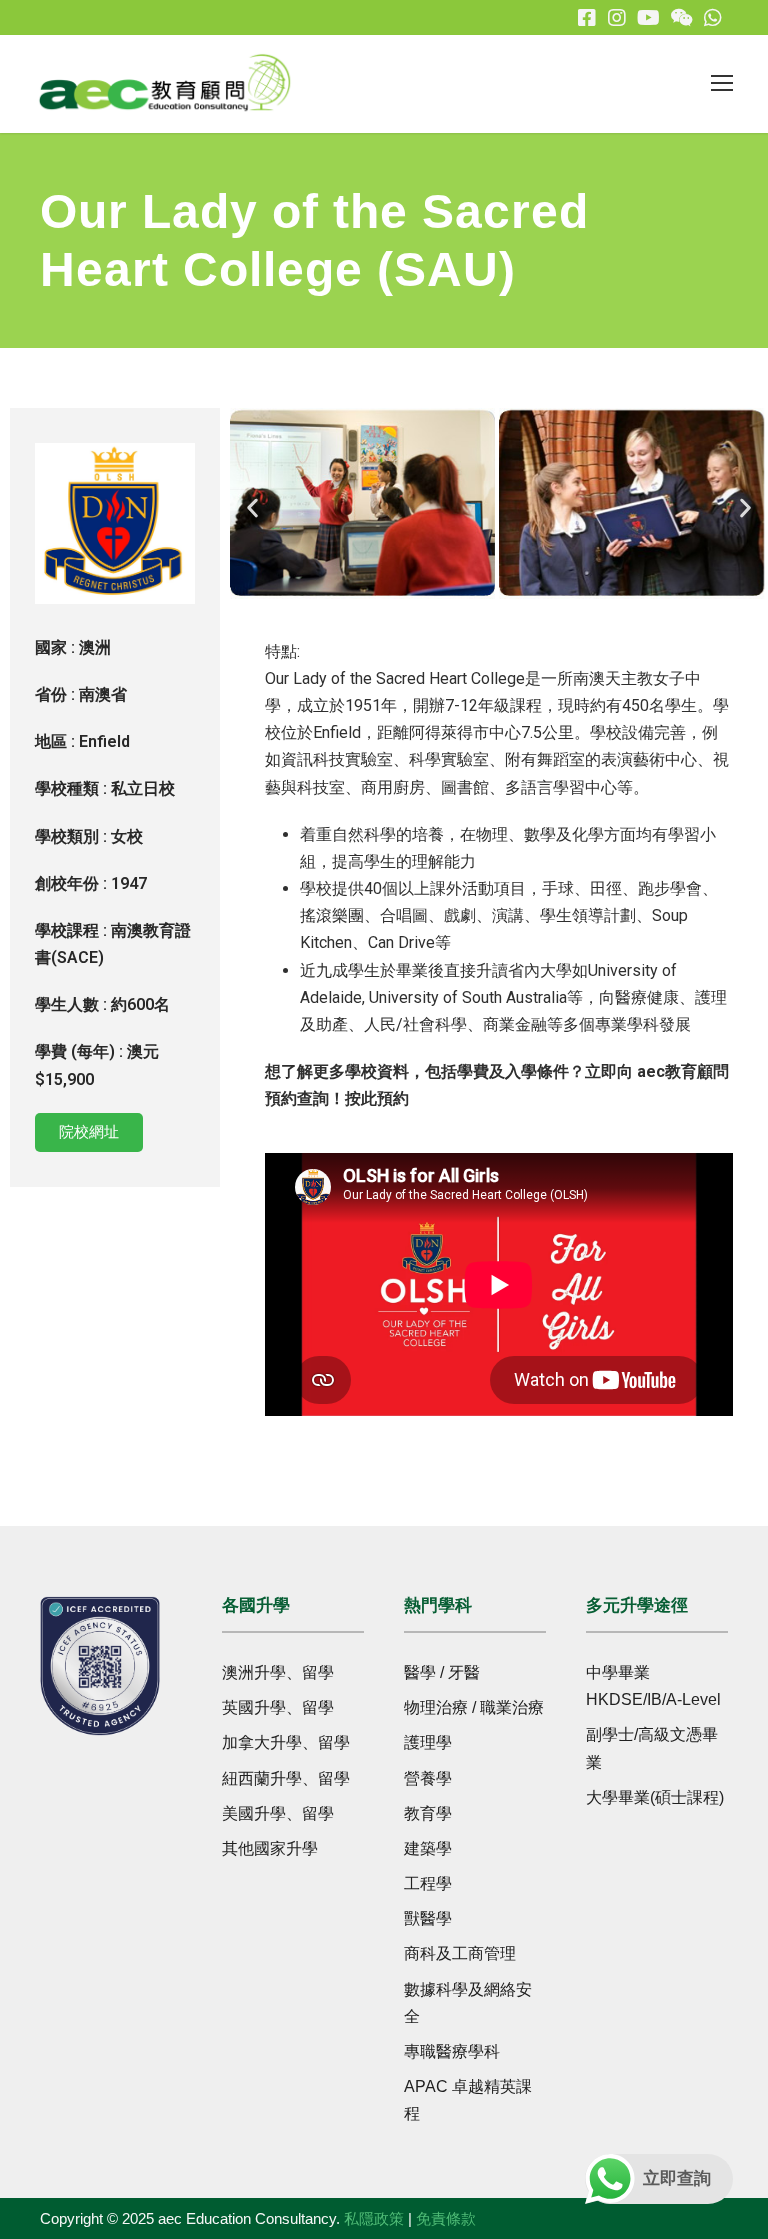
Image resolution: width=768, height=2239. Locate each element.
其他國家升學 (270, 1848)
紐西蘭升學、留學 (286, 1778)
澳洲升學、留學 (278, 1672)
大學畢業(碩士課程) (655, 1797)
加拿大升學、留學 (286, 1742)
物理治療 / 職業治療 (474, 1707)
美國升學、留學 (278, 1813)
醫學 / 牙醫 (442, 1672)
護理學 (428, 1742)
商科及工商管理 (460, 1953)
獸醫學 (428, 1918)
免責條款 (446, 2218)
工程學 (428, 1883)
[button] (252, 507)
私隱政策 (374, 2218)
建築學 (428, 1848)
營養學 (428, 1778)
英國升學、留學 (278, 1707)
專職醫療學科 (452, 2051)
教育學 (428, 1813)
